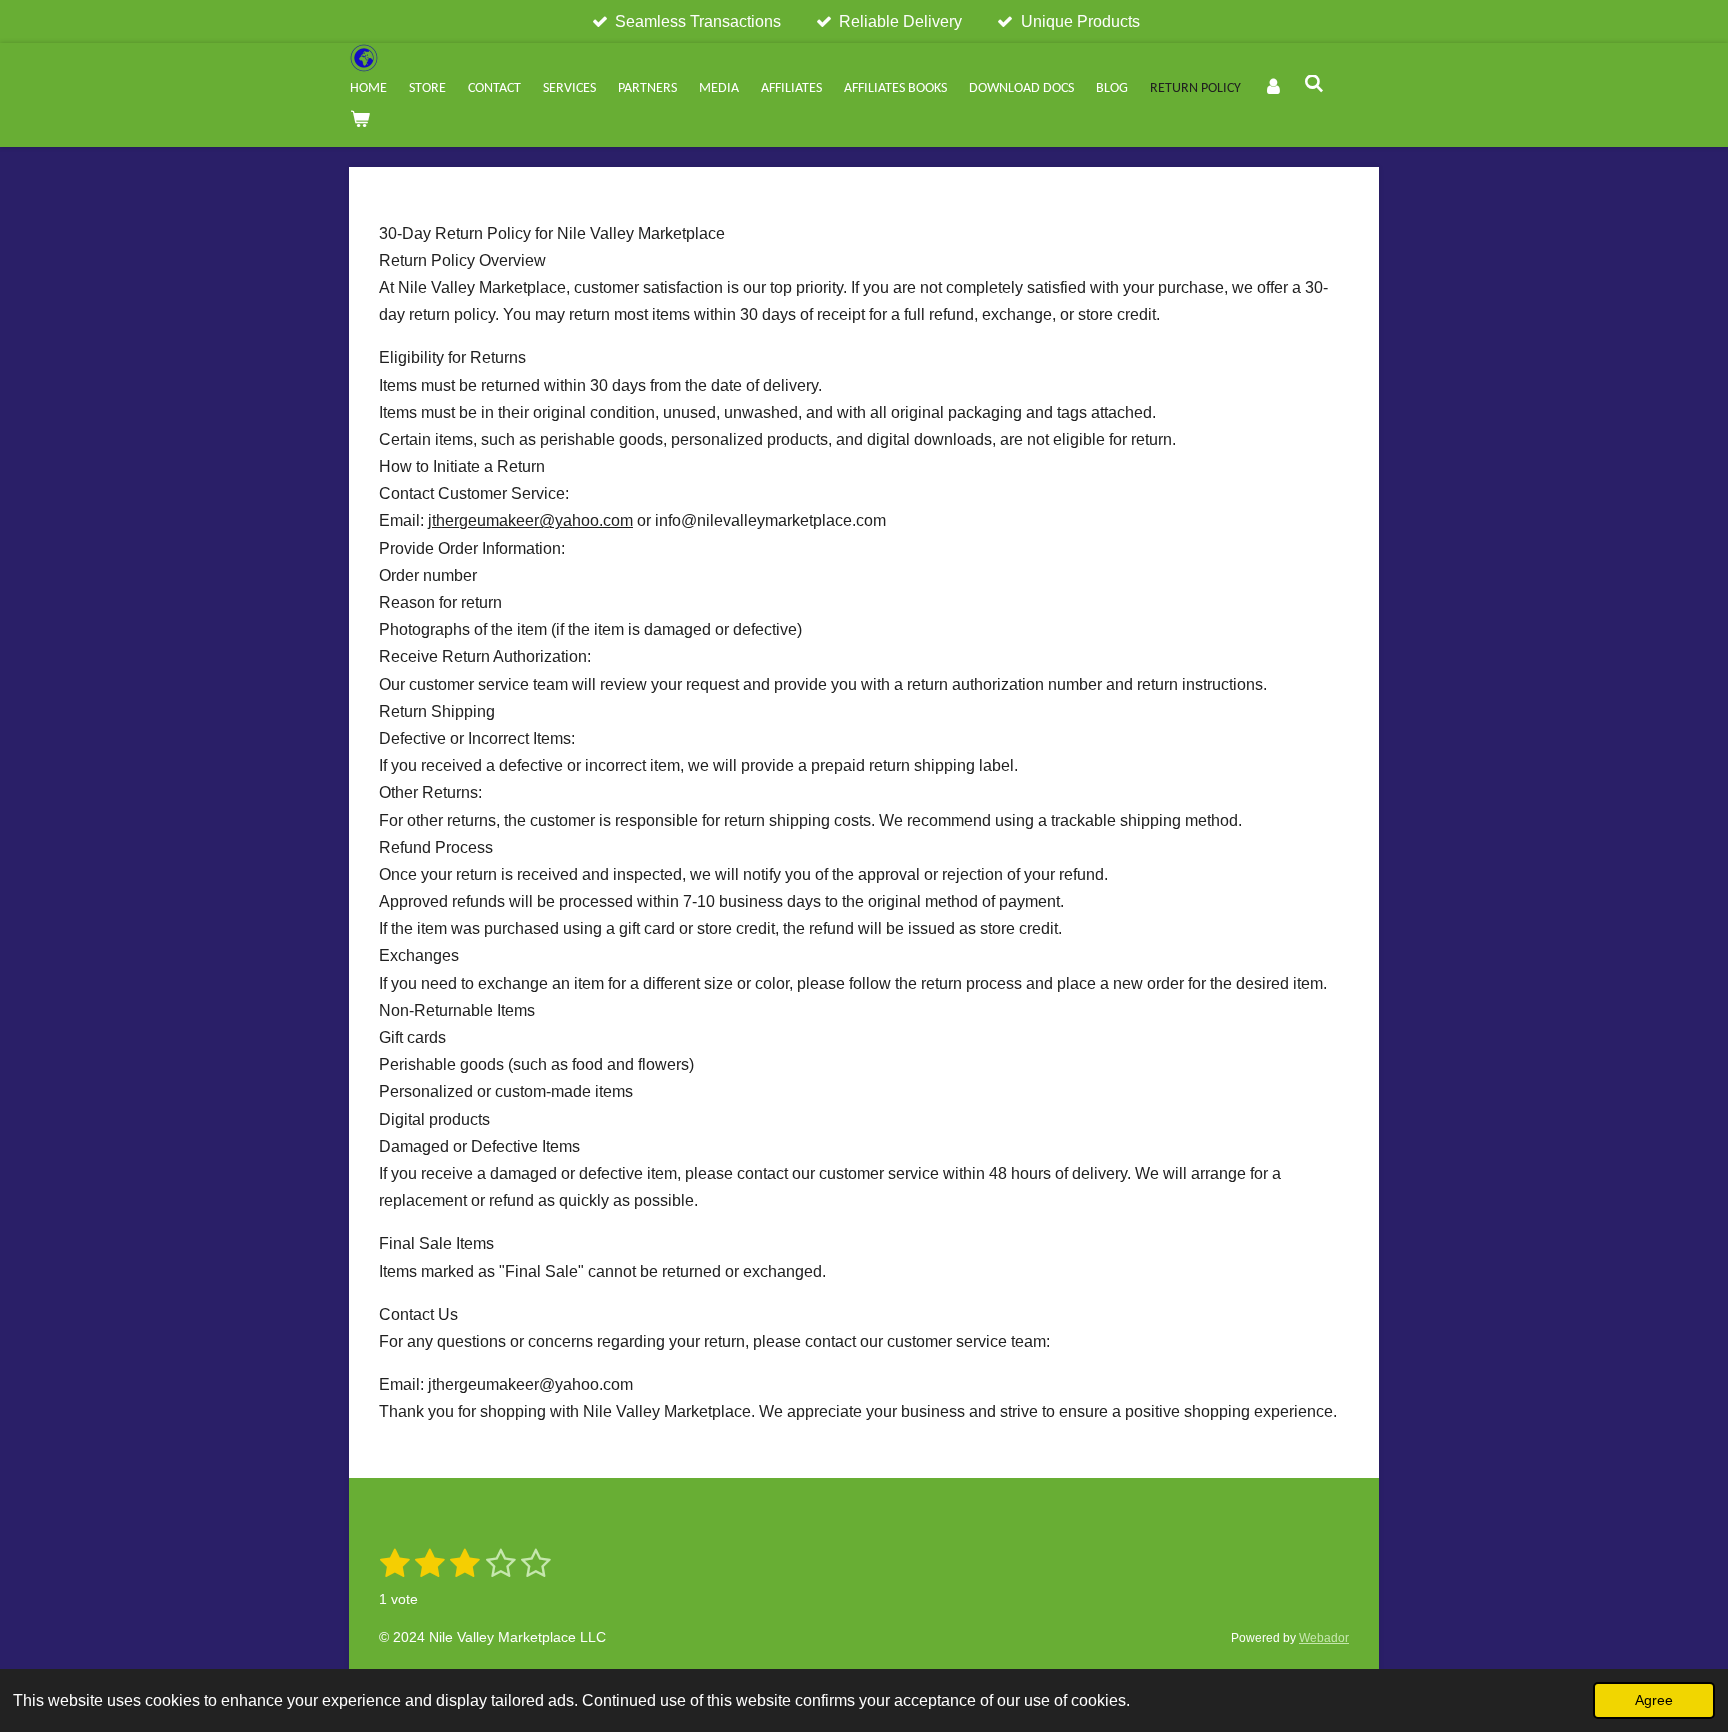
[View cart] (360, 121)
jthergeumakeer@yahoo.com (530, 520)
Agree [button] (1654, 1700)
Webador (1324, 1637)
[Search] (1315, 86)
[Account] (1273, 89)
